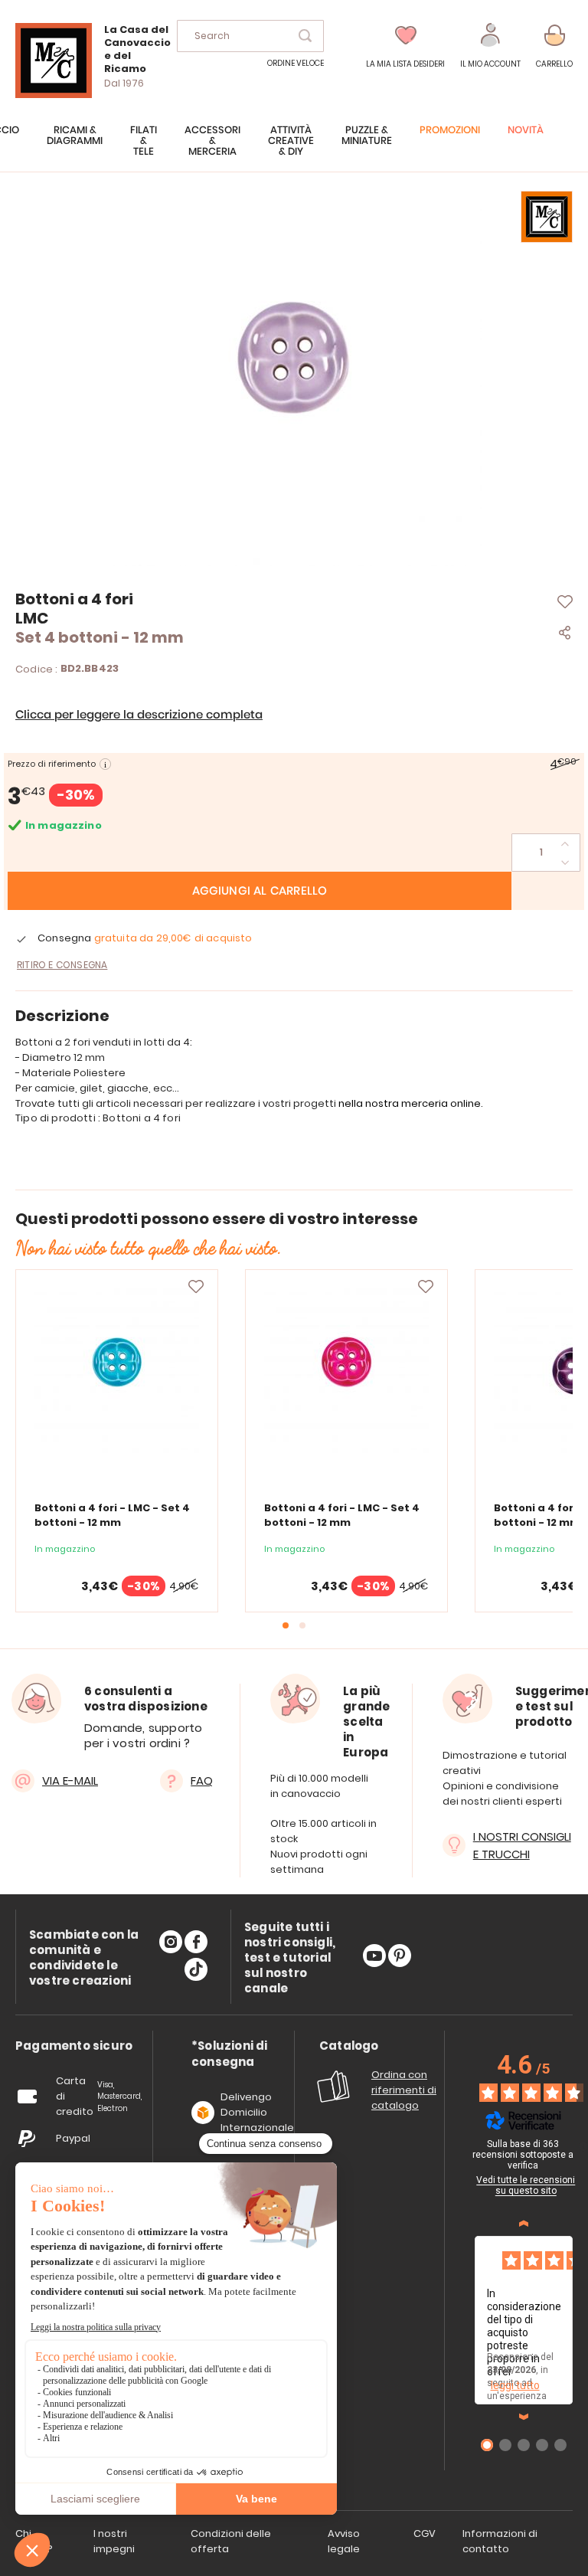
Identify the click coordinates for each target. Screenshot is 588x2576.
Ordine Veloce (296, 63)
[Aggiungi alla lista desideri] (196, 1287)
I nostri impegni (114, 2541)
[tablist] (74, 2046)
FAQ (202, 1781)
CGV (425, 2533)
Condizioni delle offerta (231, 2541)
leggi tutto (515, 2385)
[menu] (294, 149)
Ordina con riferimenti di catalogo (404, 2090)
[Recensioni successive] (524, 2417)
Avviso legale (344, 2541)
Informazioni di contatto (500, 2541)
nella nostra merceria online (410, 1103)
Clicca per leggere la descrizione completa (139, 715)
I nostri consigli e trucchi (522, 1845)
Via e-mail (70, 1781)
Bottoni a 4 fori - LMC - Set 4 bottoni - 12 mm (112, 1515)
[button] (490, 46)
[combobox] (250, 36)
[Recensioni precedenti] (524, 2224)
